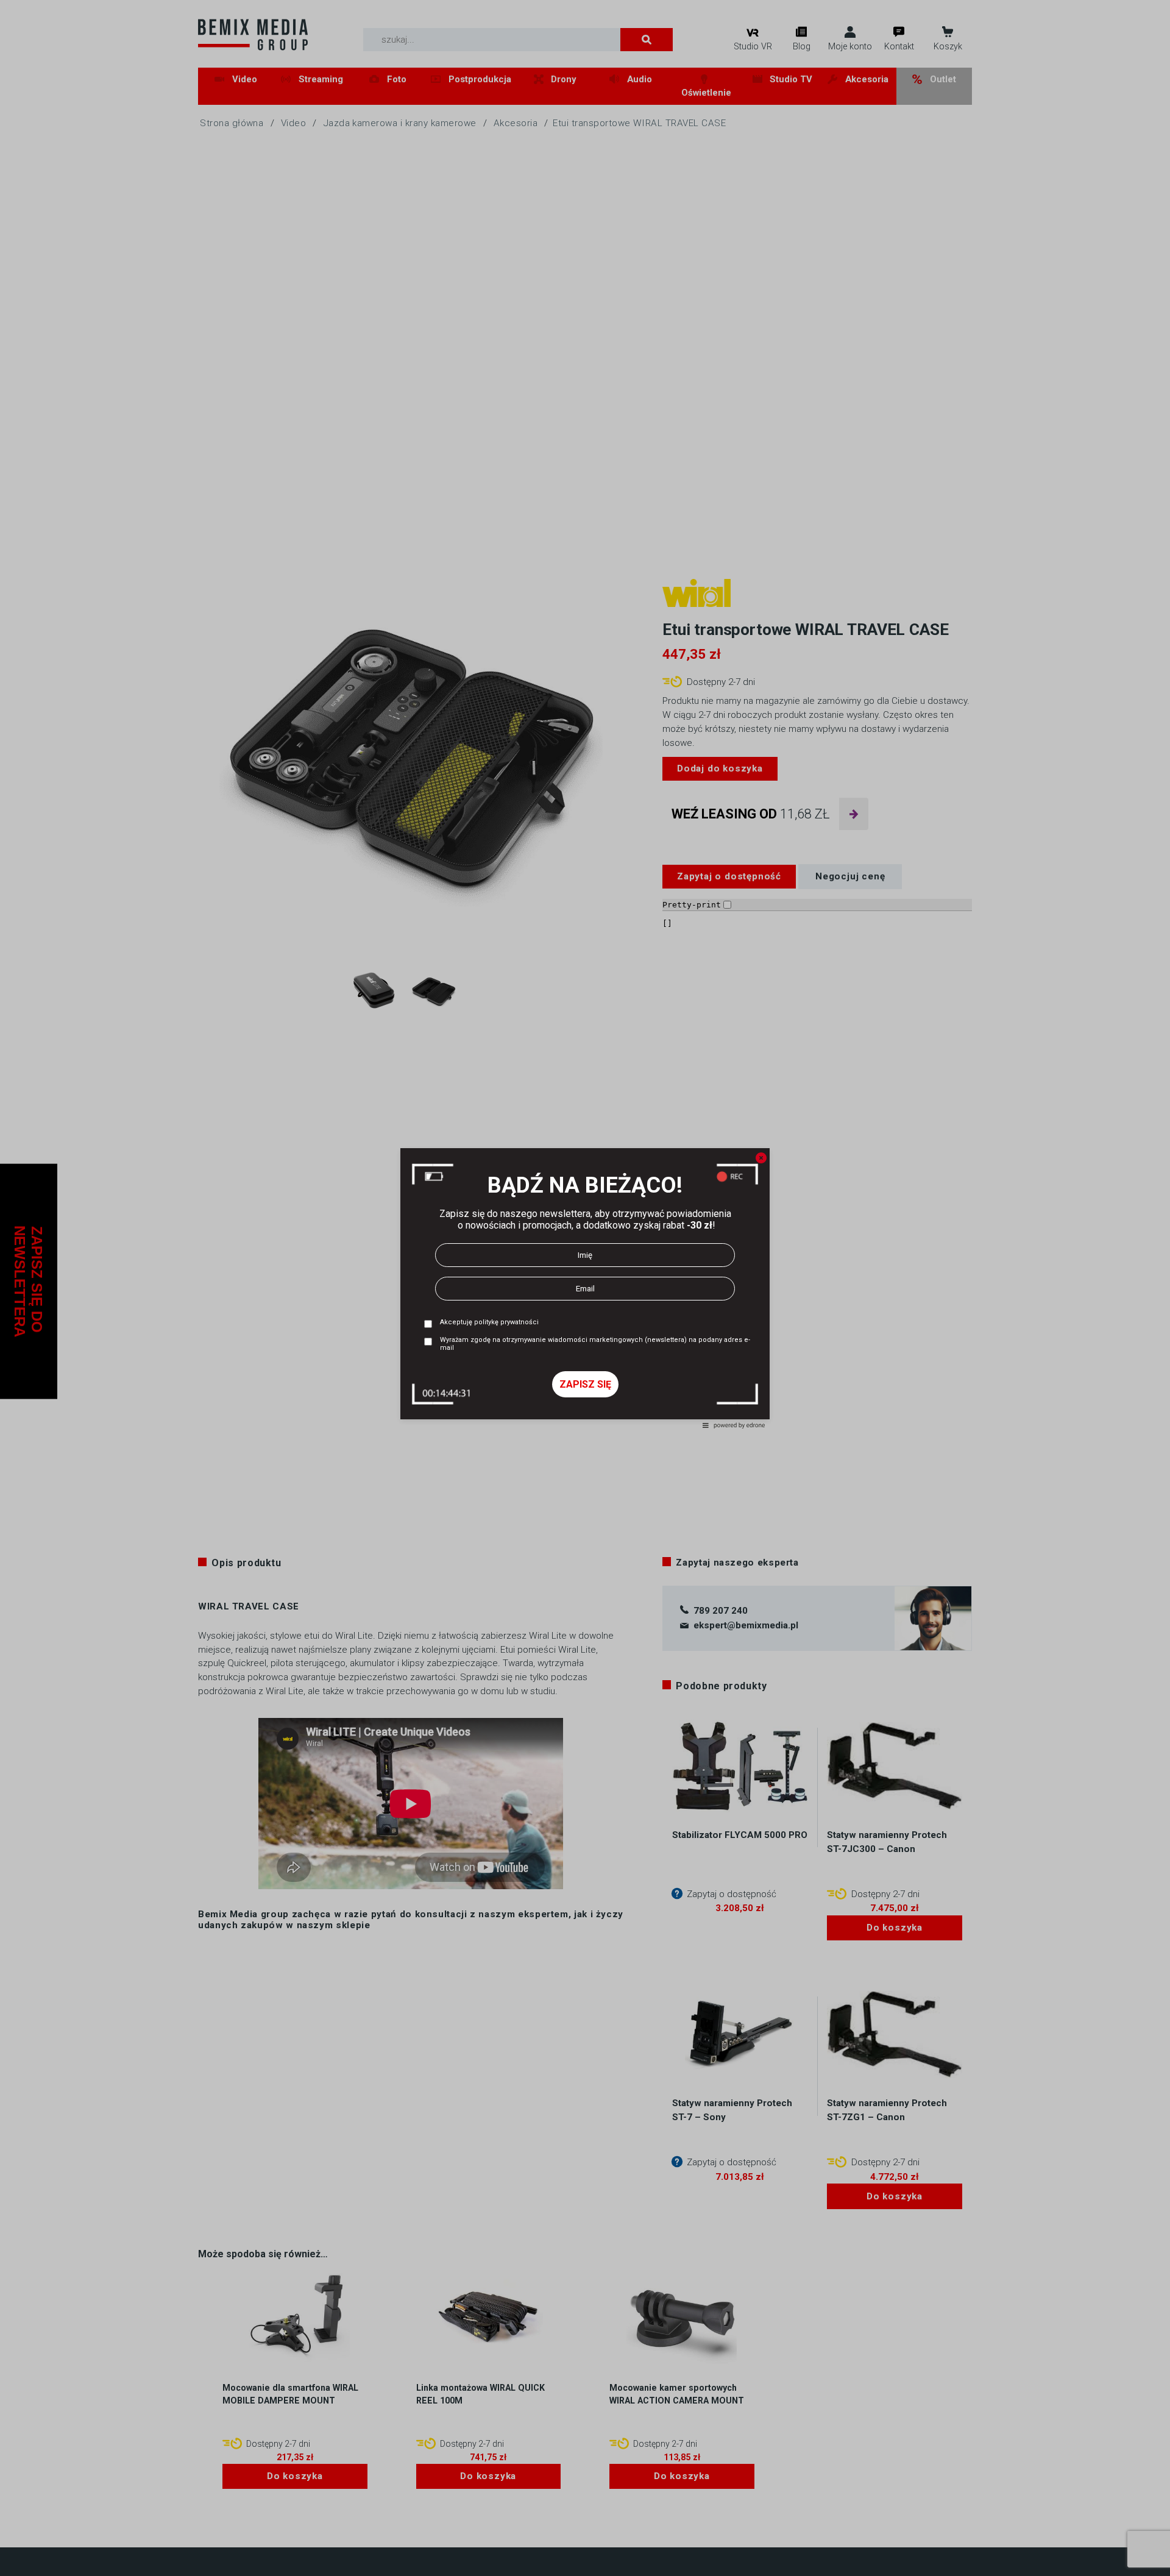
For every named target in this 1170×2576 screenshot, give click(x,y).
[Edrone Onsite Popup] (585, 1288)
